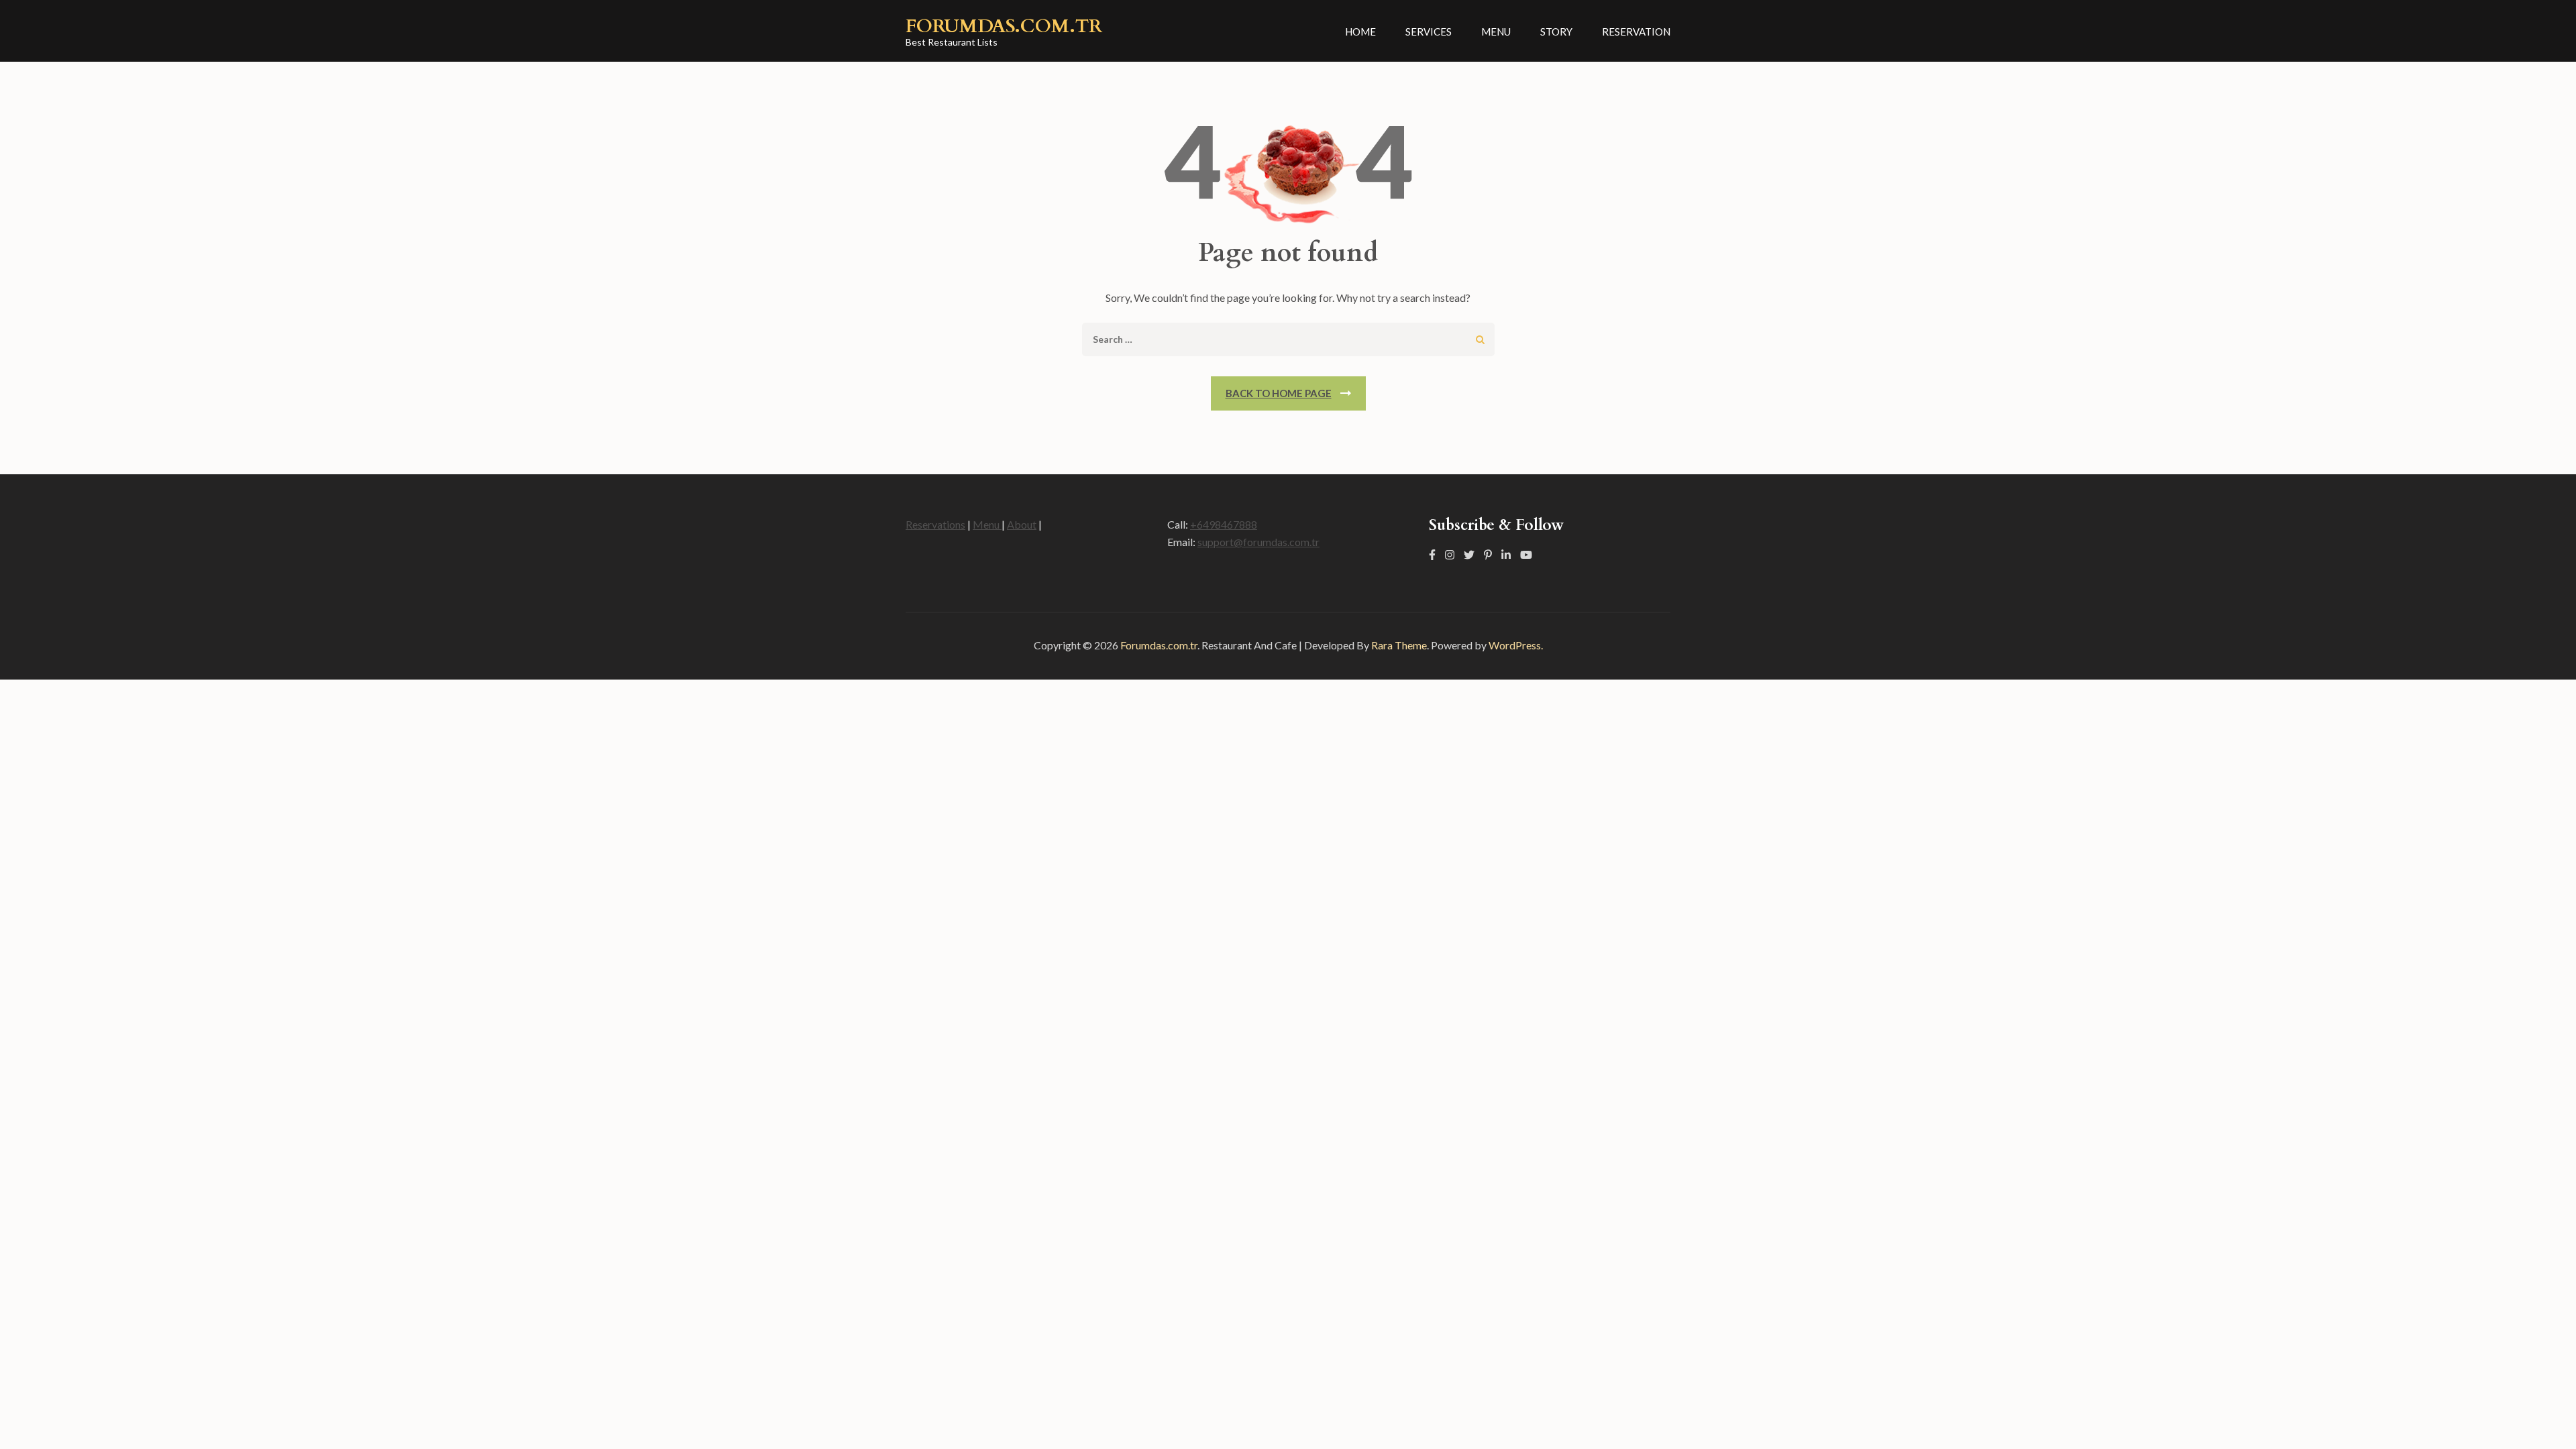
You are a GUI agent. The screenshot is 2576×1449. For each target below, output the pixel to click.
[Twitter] (1469, 554)
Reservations (935, 524)
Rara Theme (1399, 645)
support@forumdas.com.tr (1258, 542)
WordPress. (1516, 645)
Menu (1496, 32)
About (1022, 524)
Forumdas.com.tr (1004, 26)
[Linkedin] (1506, 554)
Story (1556, 32)
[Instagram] (1450, 554)
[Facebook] (1432, 554)
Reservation (1636, 32)
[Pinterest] (1488, 554)
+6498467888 (1224, 524)
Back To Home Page (1279, 393)
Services (1429, 32)
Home (1360, 32)
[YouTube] (1526, 554)
